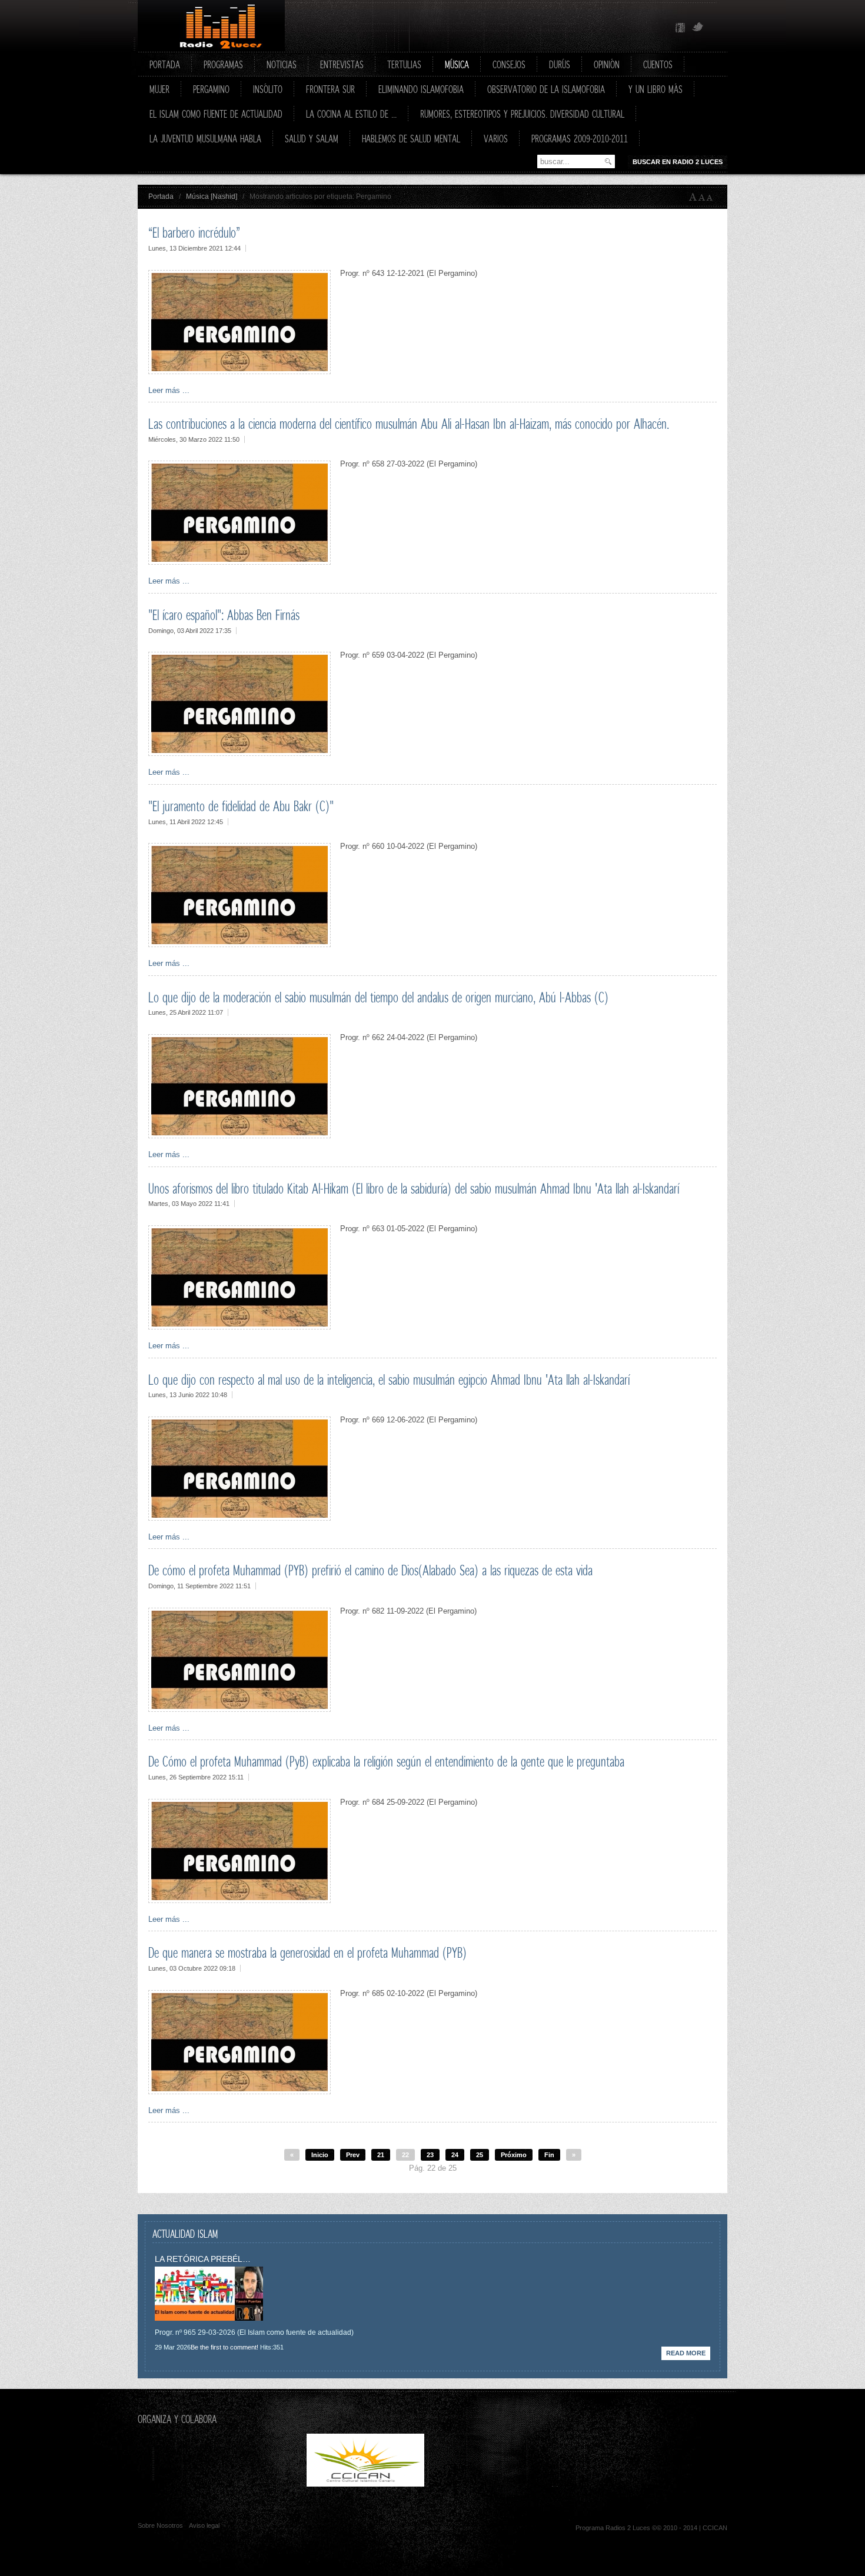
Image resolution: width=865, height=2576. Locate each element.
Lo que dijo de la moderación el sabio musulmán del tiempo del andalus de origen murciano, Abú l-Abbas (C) (378, 997)
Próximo (514, 2155)
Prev (353, 2155)
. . (489, 2484)
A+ (693, 197)
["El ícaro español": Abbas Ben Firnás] (239, 753)
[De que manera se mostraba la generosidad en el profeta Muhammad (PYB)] (239, 2092)
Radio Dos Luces (211, 26)
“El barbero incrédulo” (194, 232)
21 (381, 2155)
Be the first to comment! (224, 2347)
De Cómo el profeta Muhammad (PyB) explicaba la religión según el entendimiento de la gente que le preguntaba (386, 1761)
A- (712, 197)
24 (455, 2155)
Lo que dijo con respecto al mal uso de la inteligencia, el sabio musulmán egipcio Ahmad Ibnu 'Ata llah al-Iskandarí (389, 1379)
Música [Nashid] (212, 196)
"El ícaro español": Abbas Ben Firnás (224, 615)
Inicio (320, 2155)
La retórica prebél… (203, 2259)
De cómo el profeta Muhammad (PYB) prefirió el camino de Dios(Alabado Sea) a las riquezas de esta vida (370, 1570)
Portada (161, 196)
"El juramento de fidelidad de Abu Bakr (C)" (241, 806)
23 (430, 2155)
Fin (549, 2155)
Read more (686, 2353)
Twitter (698, 28)
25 (480, 2155)
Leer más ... (169, 390)
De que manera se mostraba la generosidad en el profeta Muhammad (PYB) (307, 1952)
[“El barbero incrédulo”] (239, 371)
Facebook (680, 28)
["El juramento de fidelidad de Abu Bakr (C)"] (239, 944)
